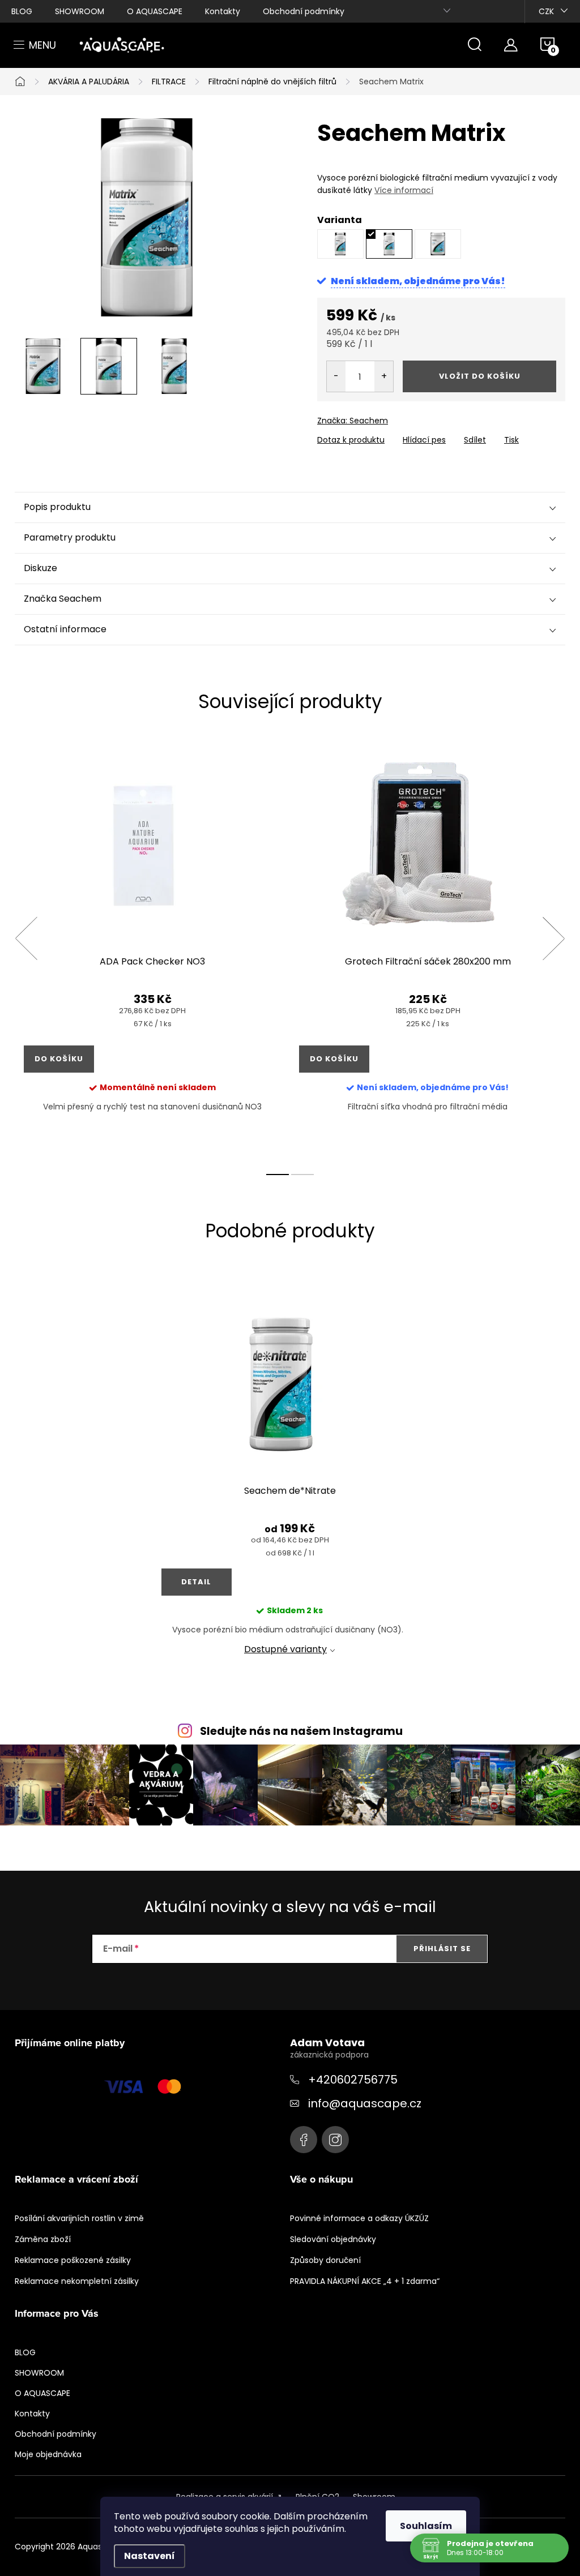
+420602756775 (353, 2080)
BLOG (22, 11)
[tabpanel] (152, 951)
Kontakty (223, 11)
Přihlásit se (442, 1949)
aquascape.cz (335, 2140)
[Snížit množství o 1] (336, 376)
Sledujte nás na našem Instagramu (301, 1731)
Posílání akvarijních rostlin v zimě (79, 2218)
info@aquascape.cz (365, 2103)
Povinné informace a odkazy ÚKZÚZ (359, 2218)
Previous (26, 938)
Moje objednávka (48, 2454)
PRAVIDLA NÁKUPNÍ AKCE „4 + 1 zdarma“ (365, 2281)
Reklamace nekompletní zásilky (77, 2281)
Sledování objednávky (333, 2239)
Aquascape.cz (304, 2140)
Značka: (353, 421)
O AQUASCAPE (155, 11)
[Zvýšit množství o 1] (384, 376)
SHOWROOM (80, 11)
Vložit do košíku (480, 376)
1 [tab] (278, 1175)
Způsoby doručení (325, 2260)
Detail (196, 1582)
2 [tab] (302, 1175)
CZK (546, 11)
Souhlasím (426, 2526)
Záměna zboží (43, 2239)
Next (553, 938)
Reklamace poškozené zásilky (73, 2260)
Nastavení (150, 2556)
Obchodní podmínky (304, 11)
